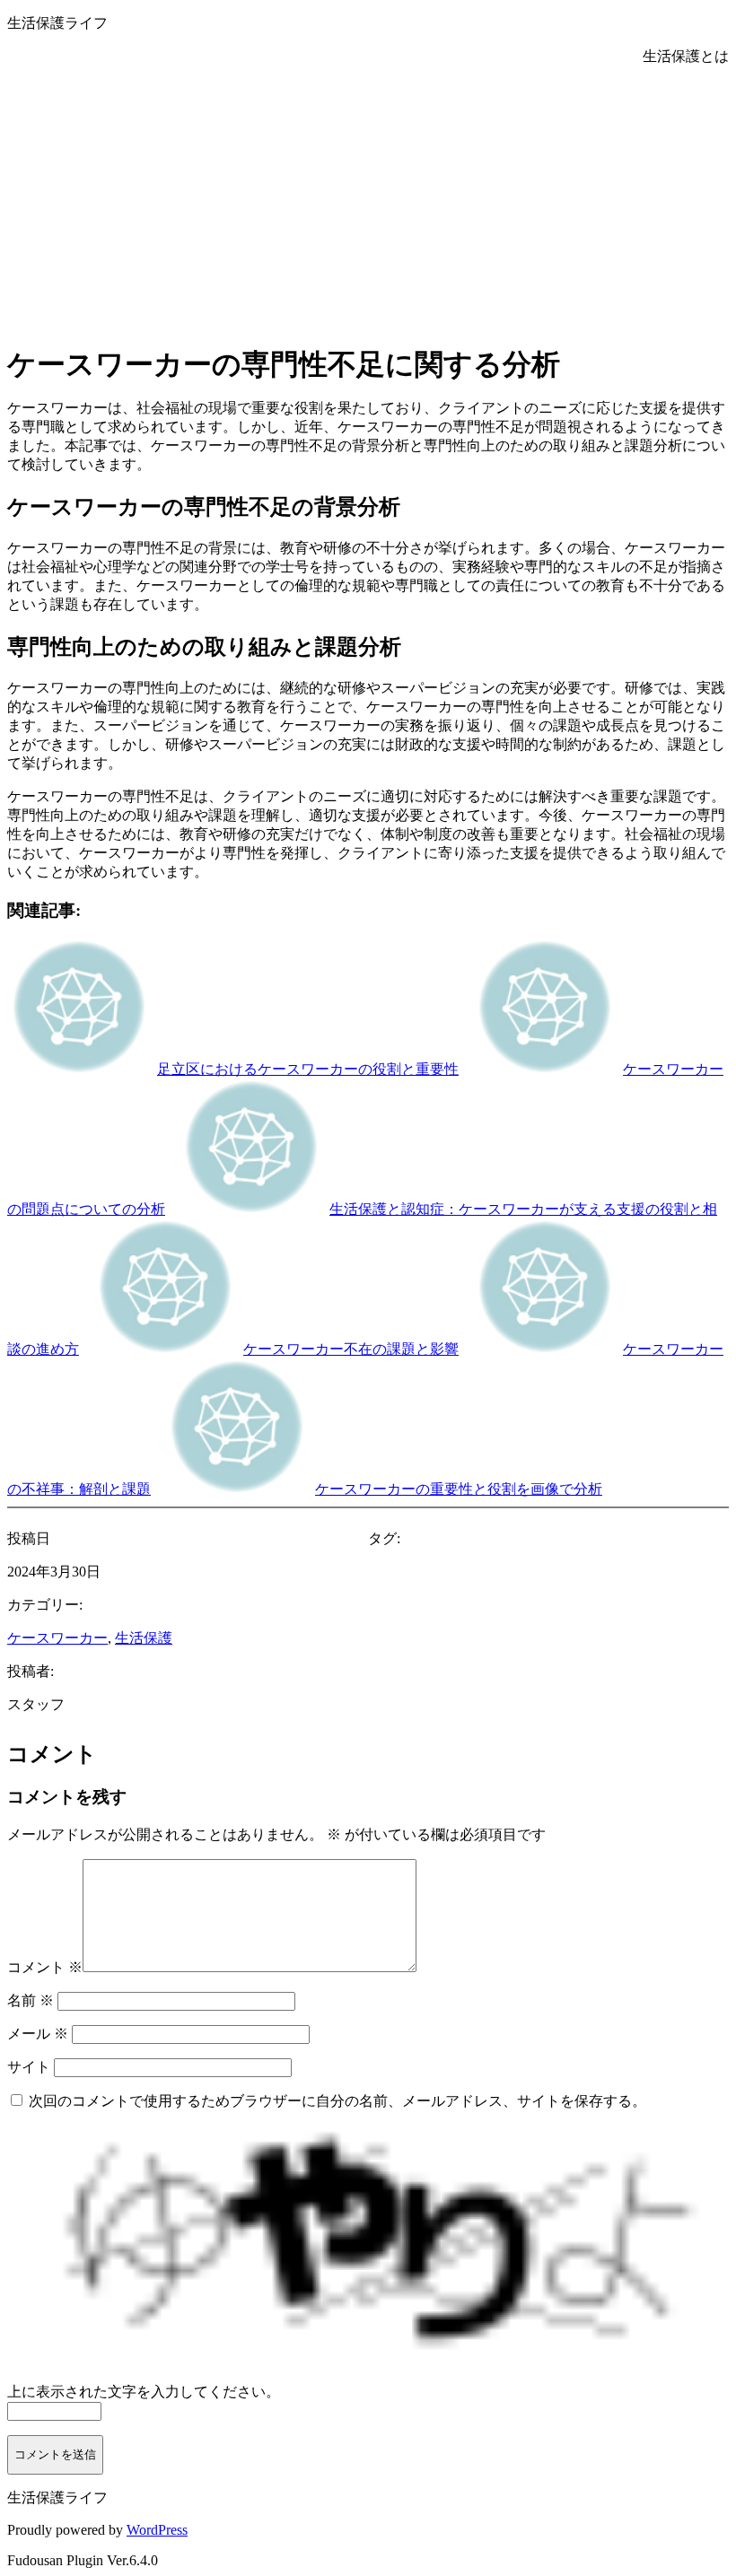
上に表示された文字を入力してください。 (144, 2392)
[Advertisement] (368, 201)
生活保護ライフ (57, 23)
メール (38, 2034)
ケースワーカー (57, 1638)
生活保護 (144, 1638)
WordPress (157, 2530)
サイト (29, 2067)
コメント (45, 1967)
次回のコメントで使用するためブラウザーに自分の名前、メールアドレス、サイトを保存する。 (337, 2101)
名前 (31, 2000)
